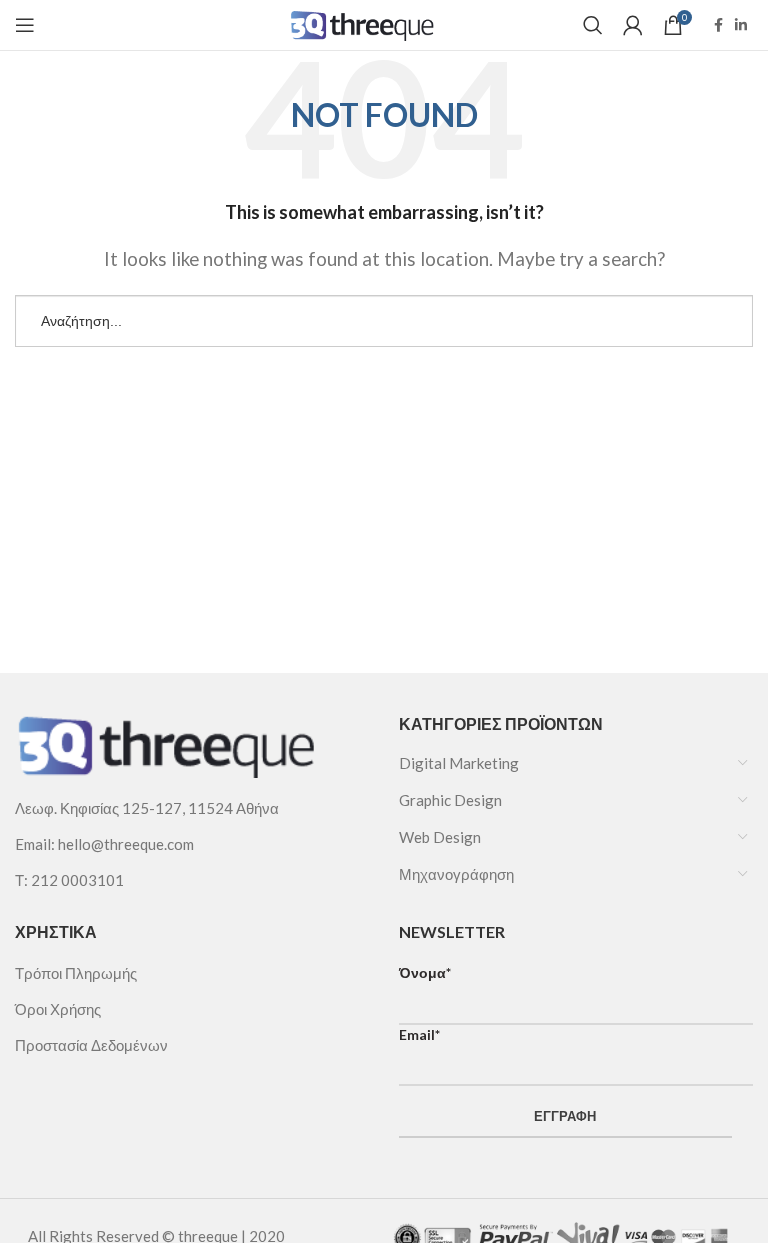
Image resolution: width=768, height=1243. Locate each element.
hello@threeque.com (126, 844)
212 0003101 (77, 880)
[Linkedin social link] (741, 25)
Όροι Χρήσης (58, 1009)
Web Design (440, 837)
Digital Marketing (459, 763)
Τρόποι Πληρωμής (76, 973)
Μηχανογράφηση (456, 874)
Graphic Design (450, 800)
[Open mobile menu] (25, 25)
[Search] (593, 25)
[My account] (633, 25)
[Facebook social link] (718, 25)
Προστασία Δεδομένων (91, 1045)
